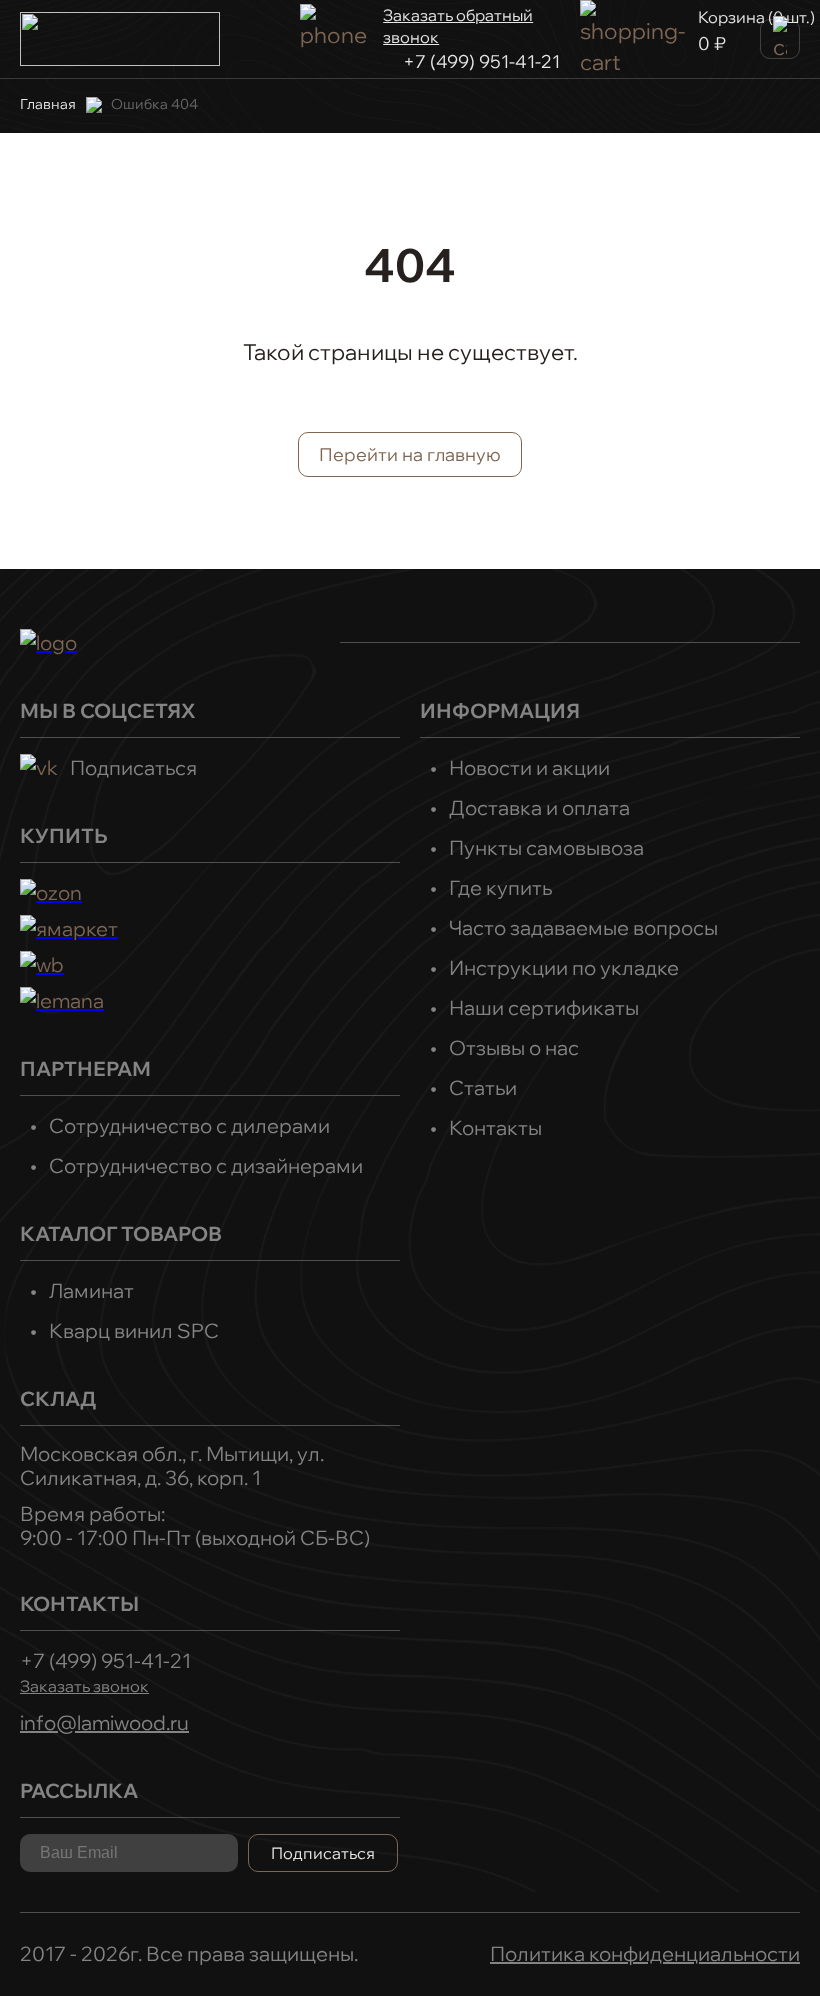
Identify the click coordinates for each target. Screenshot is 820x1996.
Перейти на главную (410, 454)
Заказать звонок (84, 1686)
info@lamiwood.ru (104, 1722)
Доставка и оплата (539, 807)
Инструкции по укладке (564, 967)
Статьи (483, 1087)
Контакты (495, 1127)
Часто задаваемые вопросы (583, 927)
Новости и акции (529, 767)
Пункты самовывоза (546, 847)
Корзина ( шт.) (756, 17)
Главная (48, 104)
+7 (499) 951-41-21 (481, 61)
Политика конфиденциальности (645, 1953)
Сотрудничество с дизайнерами (206, 1165)
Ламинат (91, 1290)
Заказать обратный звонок (458, 26)
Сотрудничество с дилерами (189, 1125)
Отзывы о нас (514, 1047)
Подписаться (133, 767)
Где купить (500, 887)
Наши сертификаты (544, 1007)
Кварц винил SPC (134, 1330)
